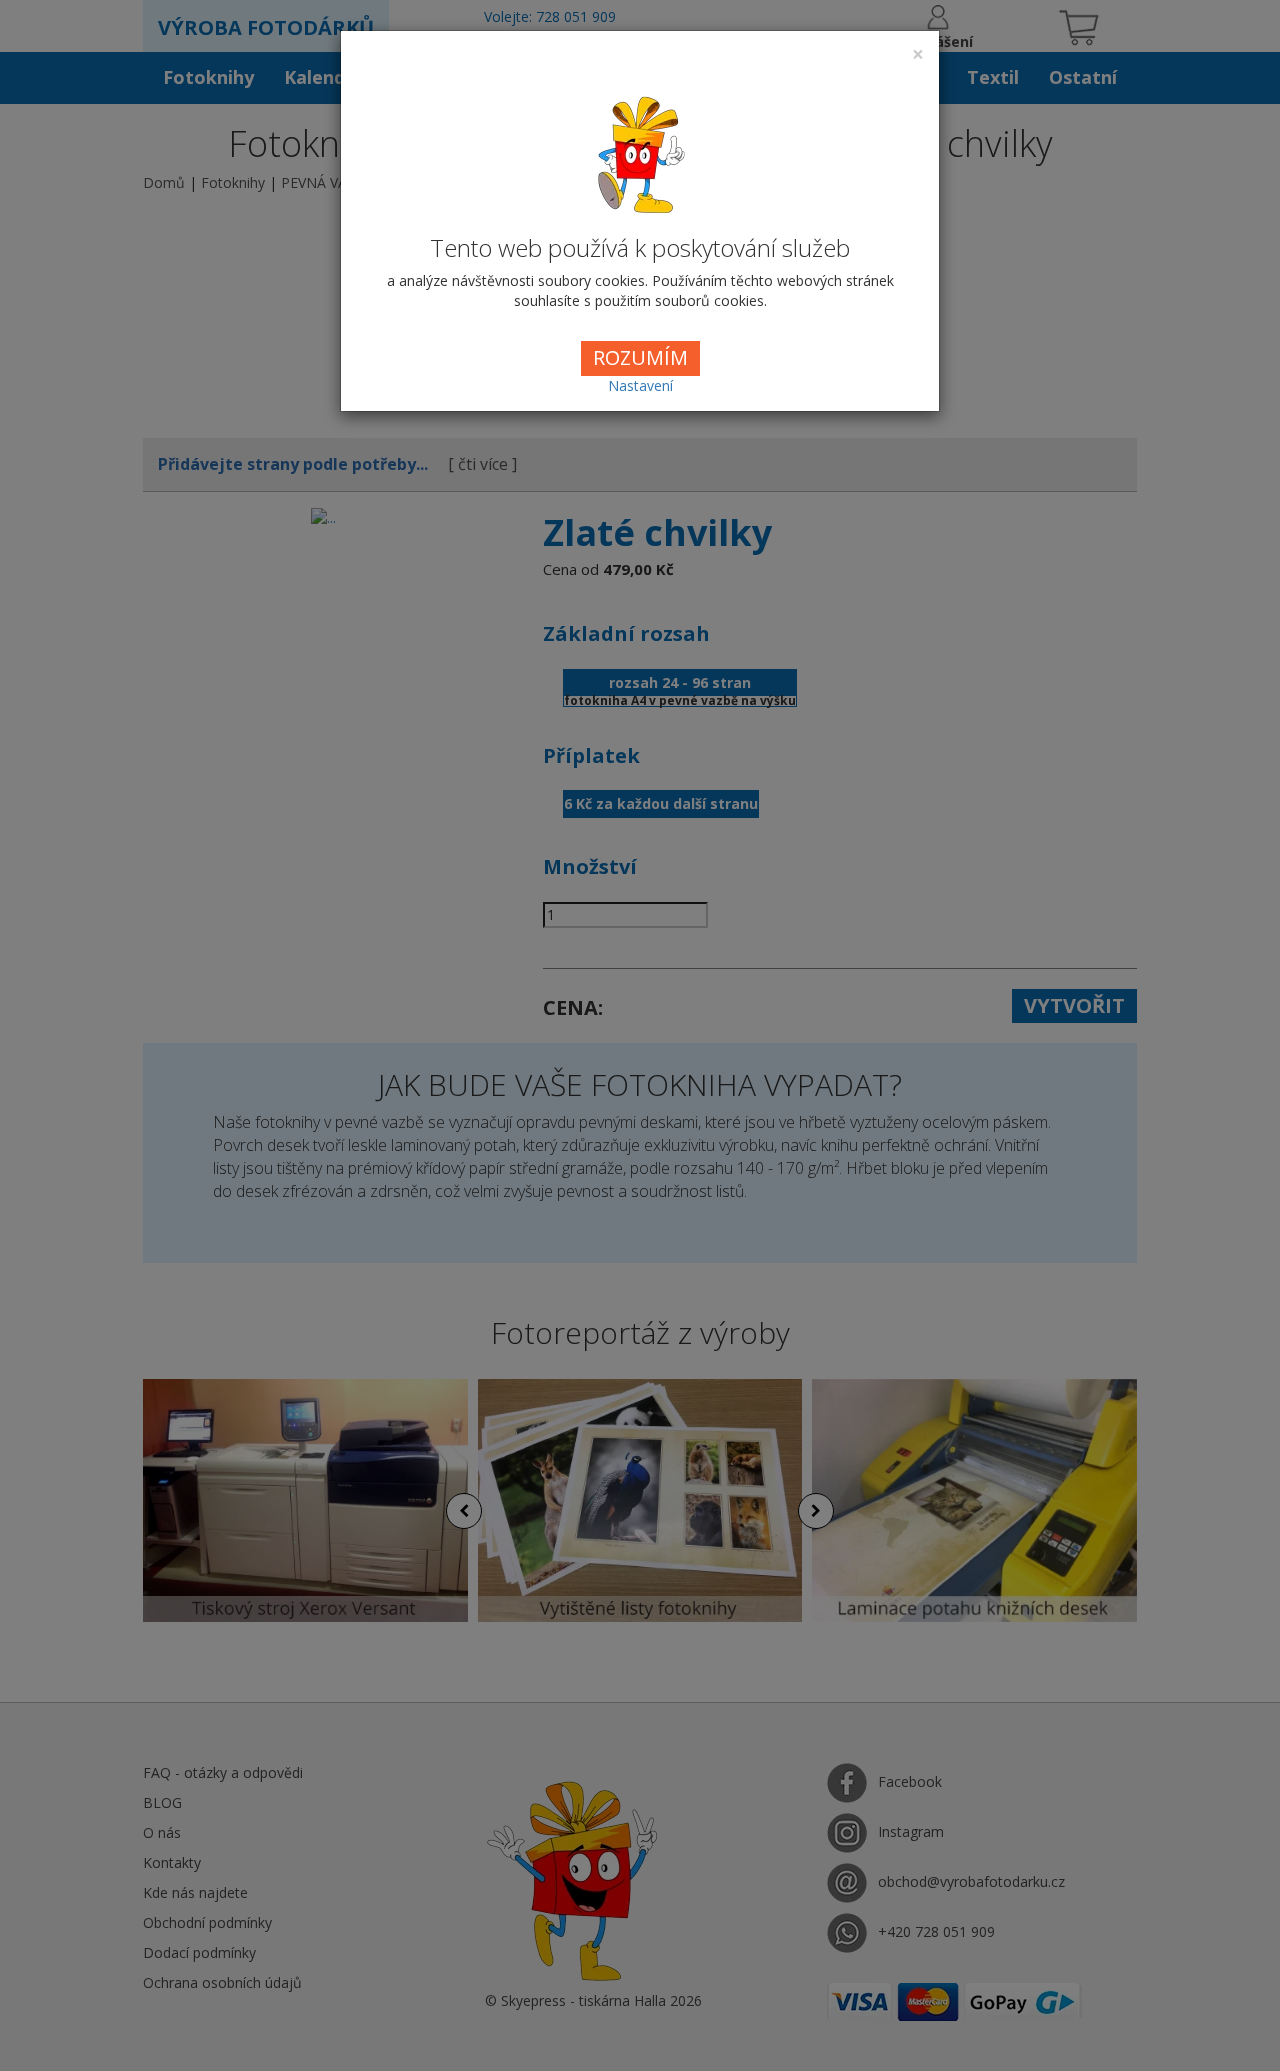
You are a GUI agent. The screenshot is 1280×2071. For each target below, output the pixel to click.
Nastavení (640, 385)
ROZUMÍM (640, 357)
